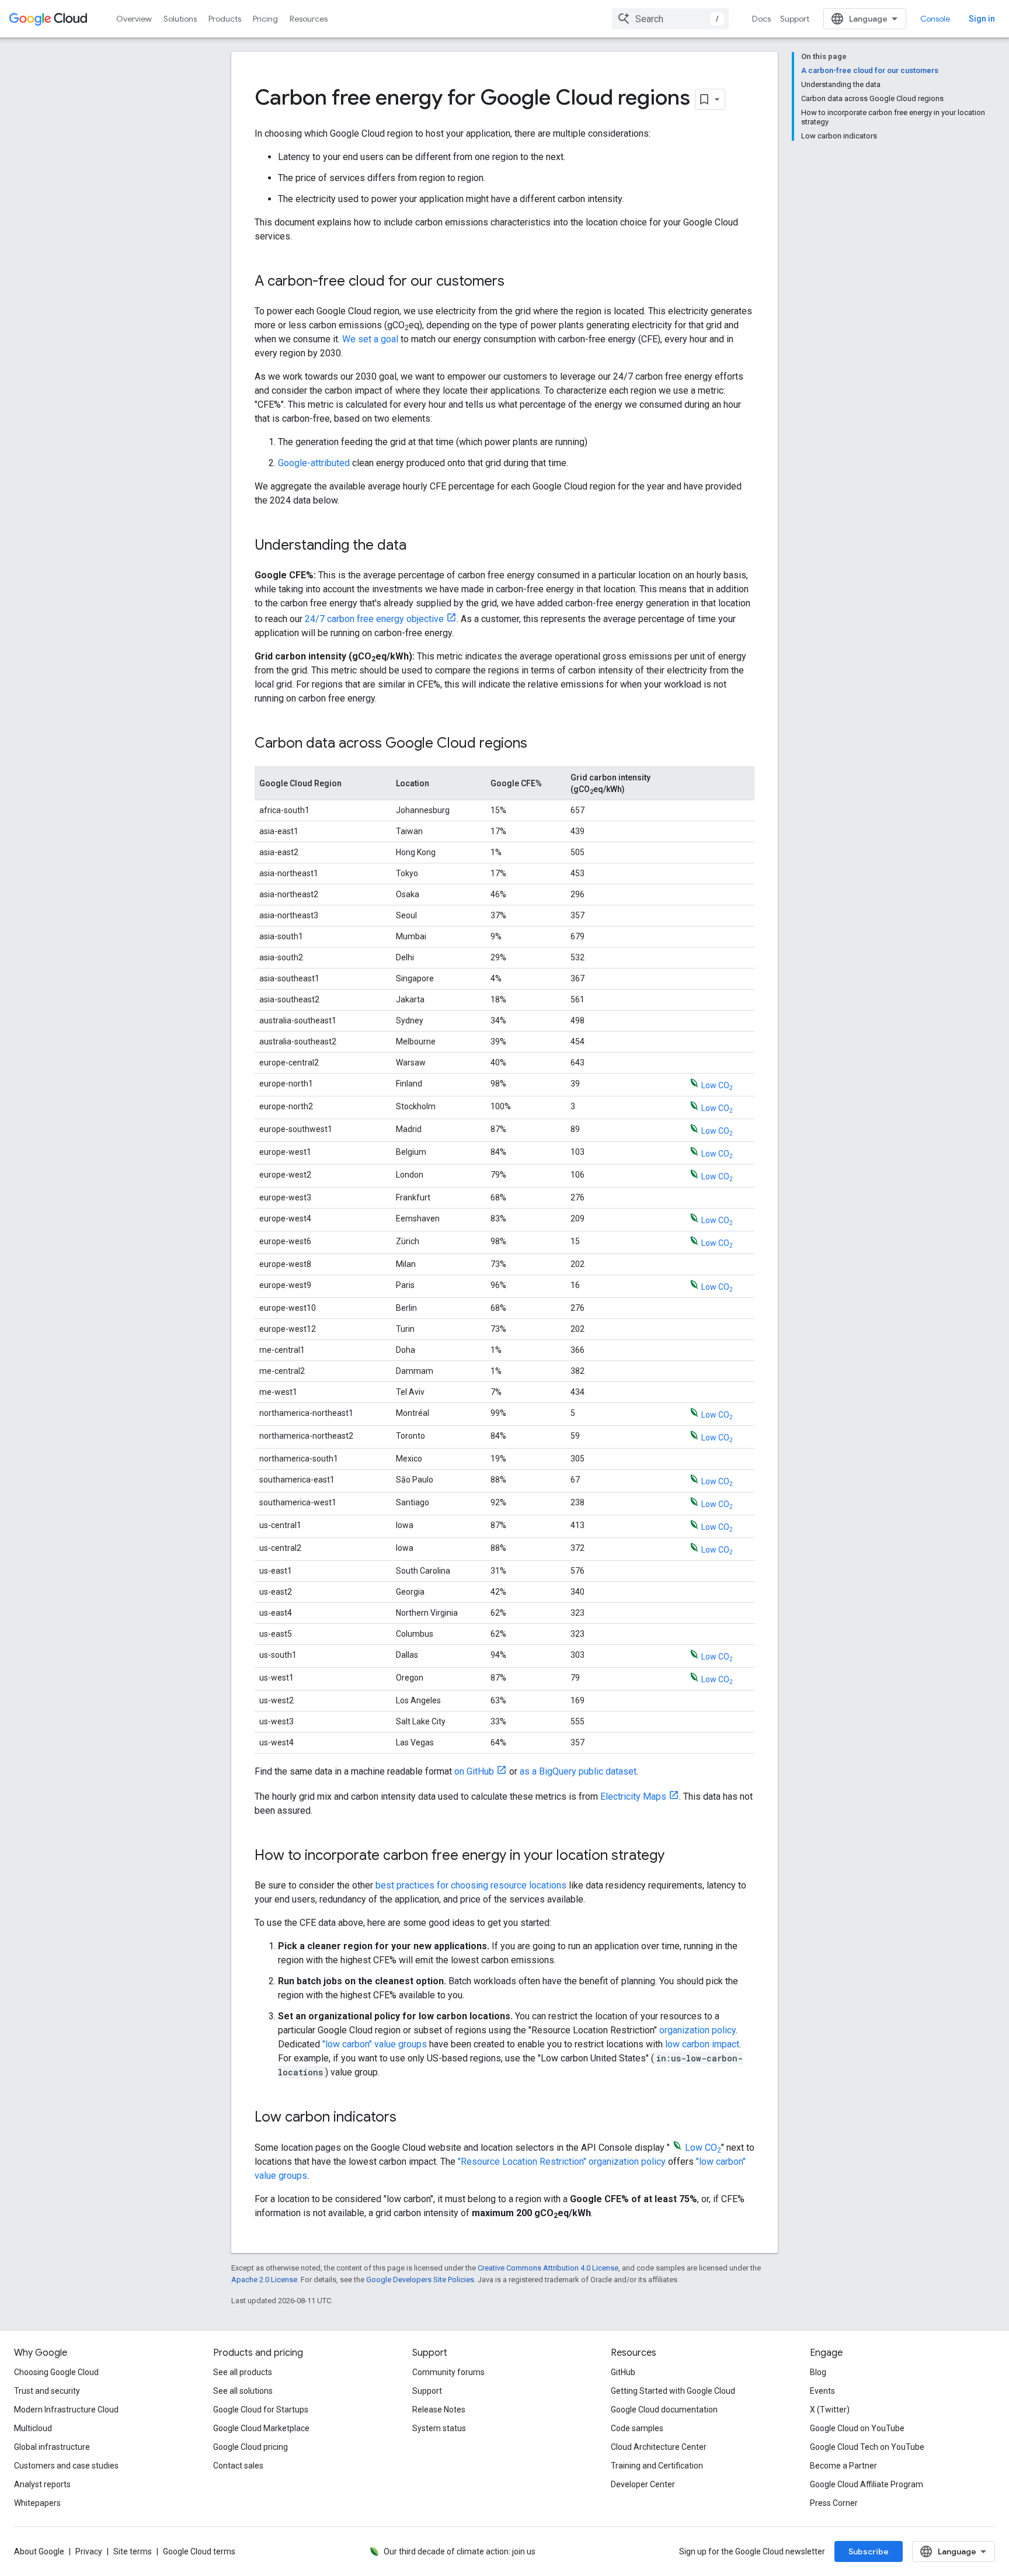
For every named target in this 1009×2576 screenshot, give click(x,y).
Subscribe (869, 2551)
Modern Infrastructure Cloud (66, 2410)
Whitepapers (37, 2503)
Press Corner (834, 2503)
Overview (134, 19)
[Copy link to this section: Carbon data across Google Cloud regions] (539, 744)
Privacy (89, 2551)
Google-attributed (314, 463)
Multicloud (33, 2428)
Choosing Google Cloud (56, 2372)
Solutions (180, 19)
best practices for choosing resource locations (471, 1885)
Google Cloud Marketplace (261, 2428)
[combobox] (670, 19)
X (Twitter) (830, 2410)
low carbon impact (702, 2044)
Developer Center (643, 2484)
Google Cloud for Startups (261, 2410)
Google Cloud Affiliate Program (867, 2484)
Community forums (448, 2372)
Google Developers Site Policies (420, 2280)
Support (795, 19)
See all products (243, 2372)
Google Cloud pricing (250, 2447)
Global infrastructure (52, 2447)
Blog (818, 2372)
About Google (39, 2551)
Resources (309, 19)
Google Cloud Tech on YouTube (867, 2447)
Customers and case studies (66, 2466)
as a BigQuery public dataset (578, 1771)
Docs (761, 19)
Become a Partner (843, 2466)
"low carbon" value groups (375, 2044)
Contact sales (238, 2466)
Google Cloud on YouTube (857, 2428)
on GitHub (474, 1771)
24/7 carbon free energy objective (374, 619)
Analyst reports (42, 2484)
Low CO (717, 1085)
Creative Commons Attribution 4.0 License (548, 2268)
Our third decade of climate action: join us (460, 2551)
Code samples (637, 2428)
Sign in (982, 19)
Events (822, 2391)
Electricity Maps (633, 1796)
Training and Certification (657, 2466)
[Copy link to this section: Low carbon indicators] (408, 2118)
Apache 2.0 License (264, 2280)
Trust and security (47, 2391)
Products (225, 19)
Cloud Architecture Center (659, 2447)
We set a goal (371, 339)
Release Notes (439, 2410)
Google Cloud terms (199, 2551)
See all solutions (243, 2391)
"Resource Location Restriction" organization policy (562, 2162)
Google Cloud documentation (664, 2410)
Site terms (133, 2551)
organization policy (697, 2030)
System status (439, 2428)
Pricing (265, 19)
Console (935, 19)
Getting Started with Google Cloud (673, 2391)
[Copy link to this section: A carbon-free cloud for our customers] (516, 282)
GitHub (623, 2372)
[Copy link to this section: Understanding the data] (418, 546)
